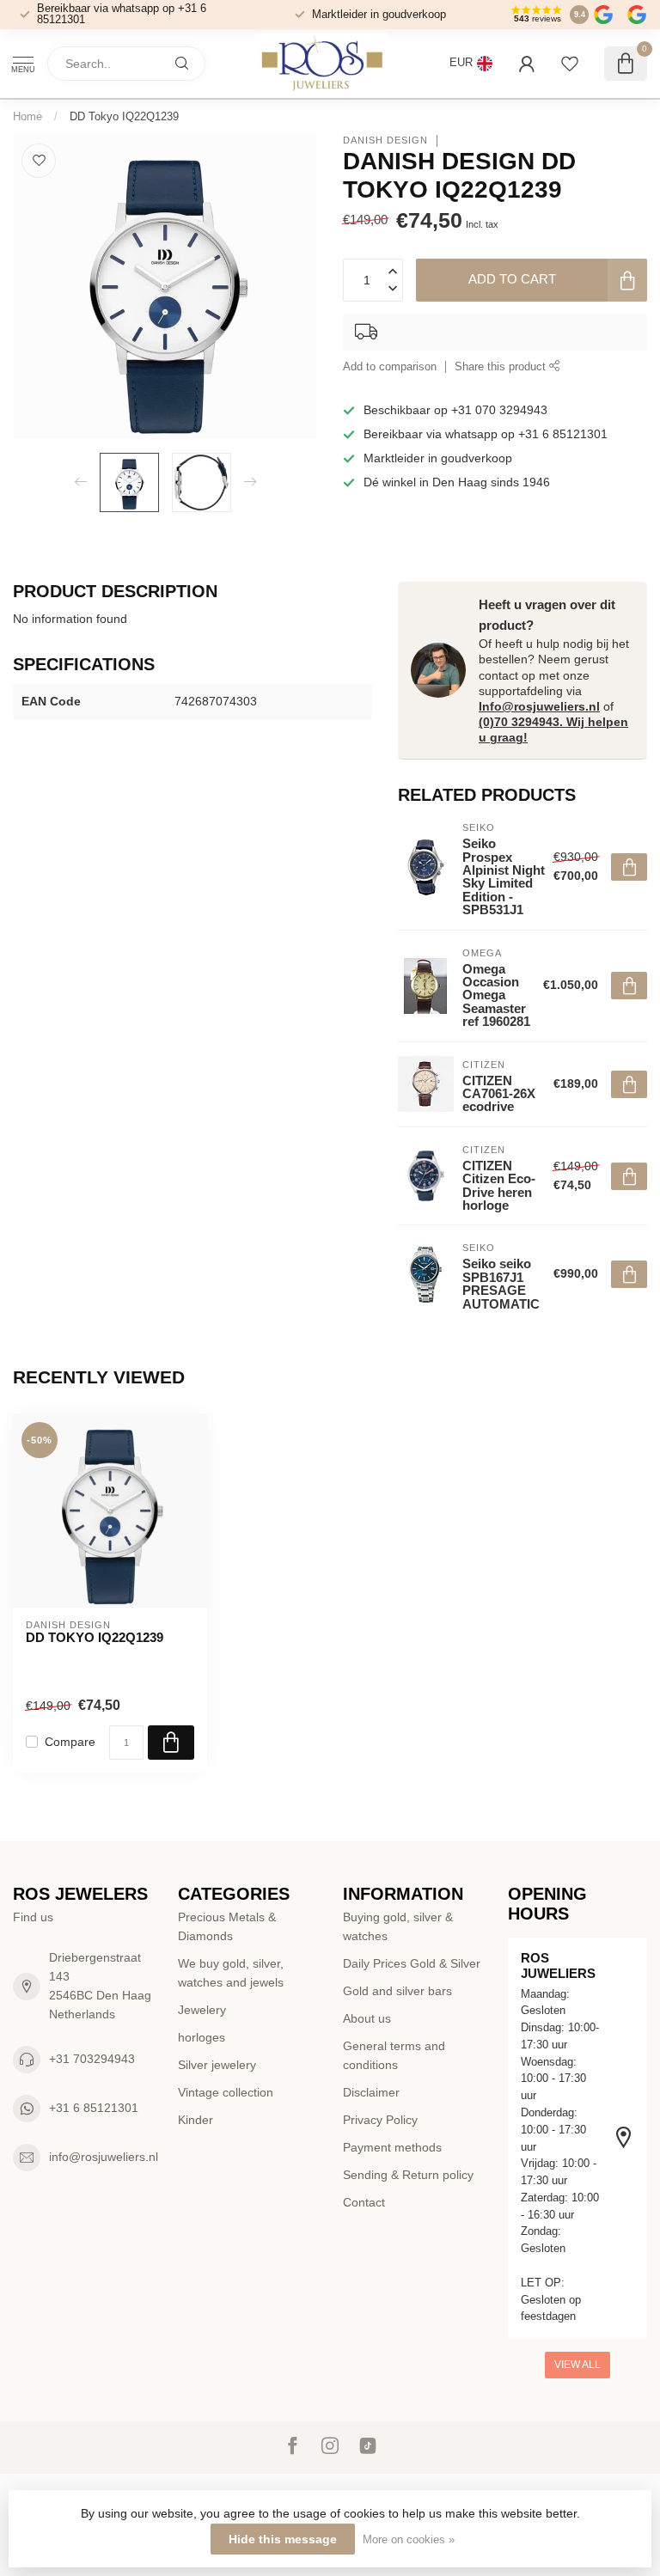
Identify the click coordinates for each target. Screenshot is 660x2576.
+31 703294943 (92, 2059)
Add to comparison (390, 367)
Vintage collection (226, 2092)
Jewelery (202, 2010)
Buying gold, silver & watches (398, 1926)
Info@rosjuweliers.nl (539, 706)
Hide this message (283, 2539)
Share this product (502, 367)
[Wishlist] (570, 64)
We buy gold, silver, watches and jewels (231, 1973)
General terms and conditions (394, 2055)
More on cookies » (409, 2540)
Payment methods (392, 2147)
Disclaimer (371, 2092)
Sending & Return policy (408, 2175)
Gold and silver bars (397, 1991)
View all (577, 2365)
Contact (364, 2202)
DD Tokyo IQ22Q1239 (124, 116)
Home (27, 116)
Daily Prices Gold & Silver (412, 1963)
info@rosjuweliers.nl (104, 2157)
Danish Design (385, 140)
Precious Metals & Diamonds (227, 1926)
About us (367, 2018)
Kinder (196, 2120)
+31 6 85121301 (94, 2108)
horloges (202, 2037)
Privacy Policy (380, 2120)
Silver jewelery (217, 2065)
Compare (70, 1742)
